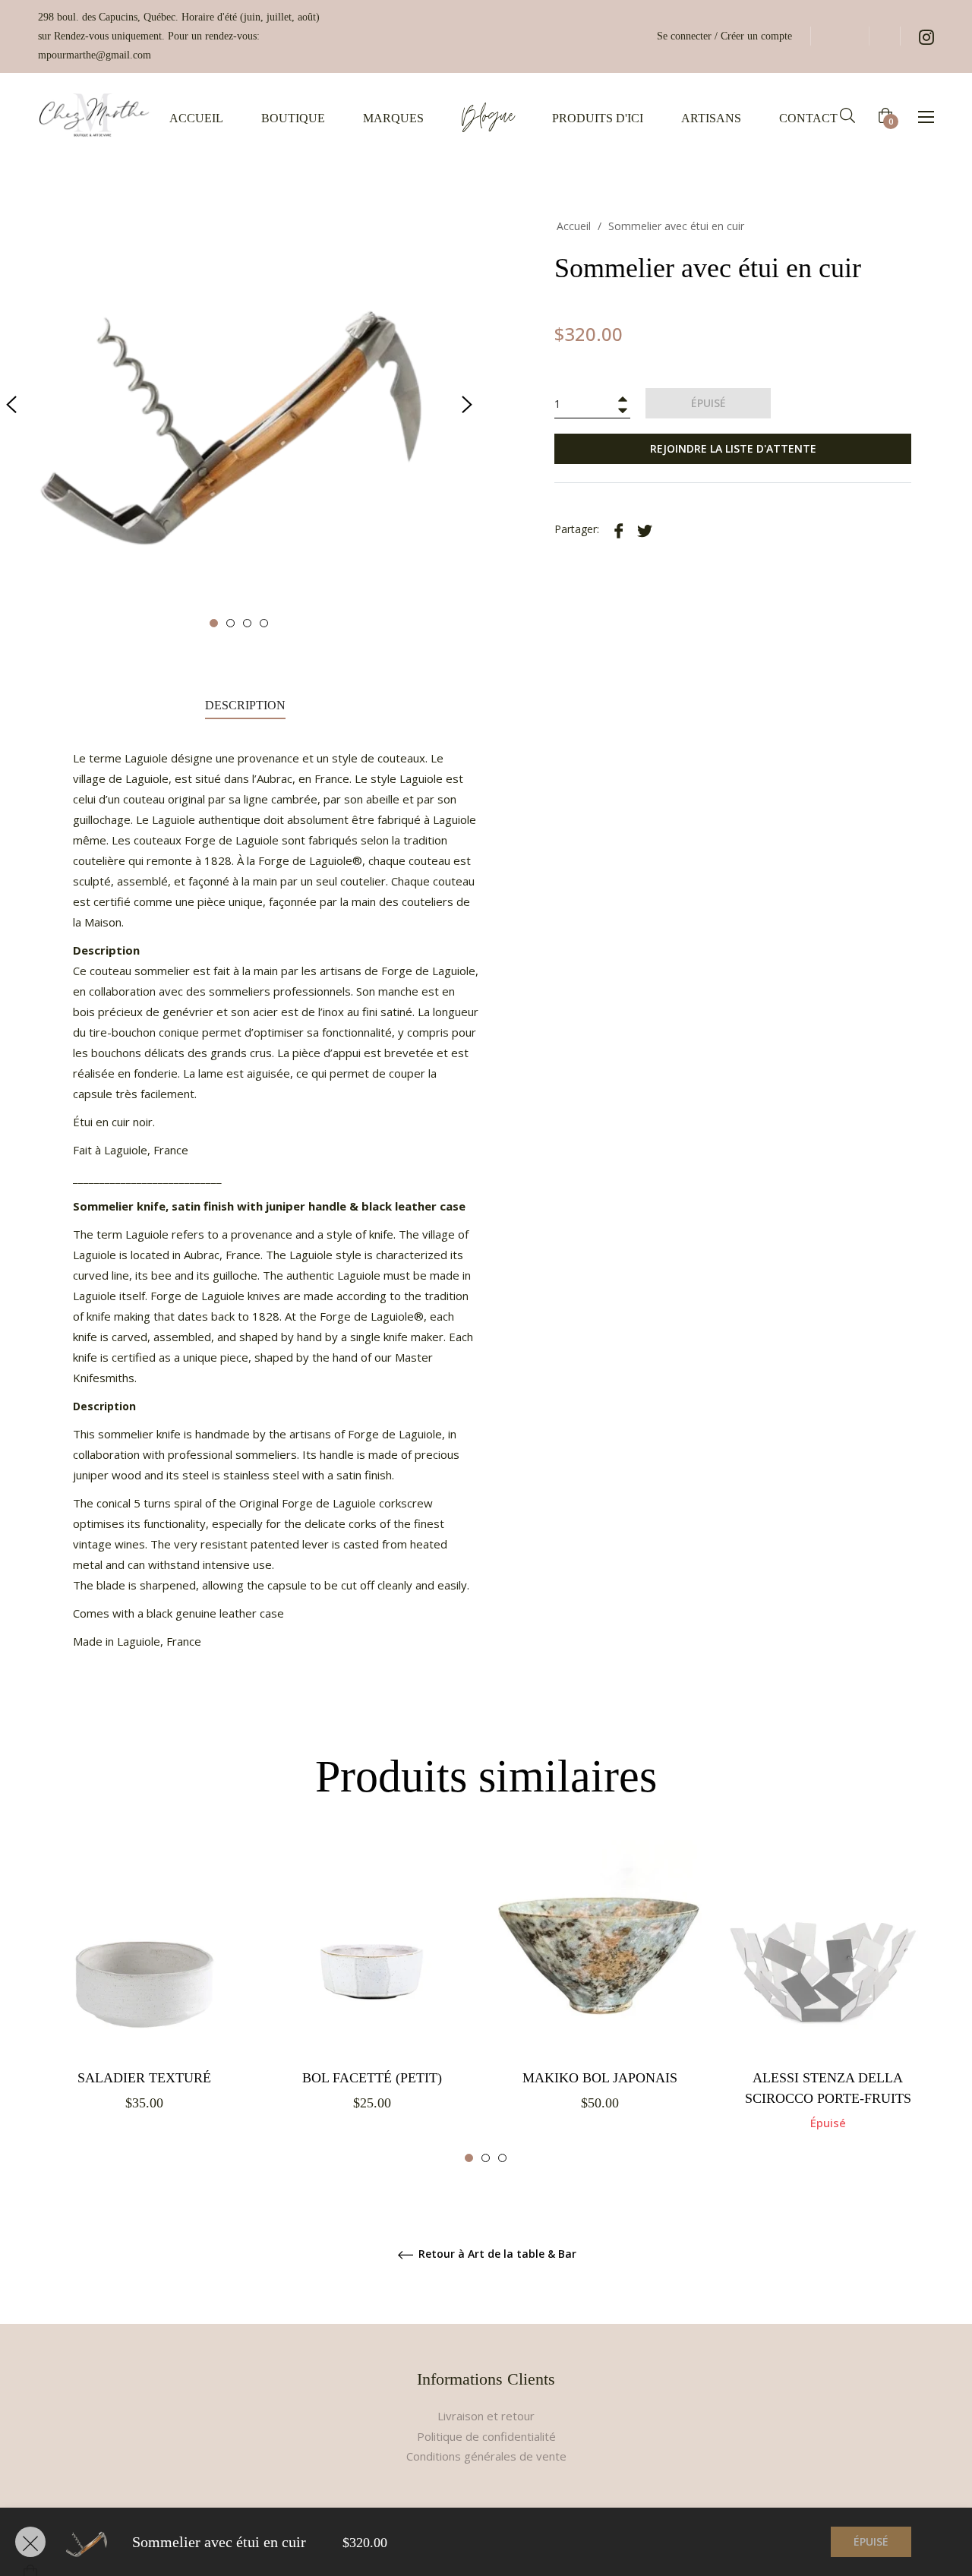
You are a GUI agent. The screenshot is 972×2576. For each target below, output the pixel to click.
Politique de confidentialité (486, 2436)
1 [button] (214, 623)
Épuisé (871, 2541)
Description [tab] (245, 705)
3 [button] (247, 623)
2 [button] (230, 623)
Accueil (574, 226)
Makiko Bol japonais (600, 2078)
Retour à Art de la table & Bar (496, 2254)
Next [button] (467, 405)
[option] (144, 1993)
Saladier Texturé (144, 2078)
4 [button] (264, 623)
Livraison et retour (486, 2416)
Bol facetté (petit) (372, 2078)
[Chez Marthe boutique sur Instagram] (926, 36)
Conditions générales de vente (486, 2456)
